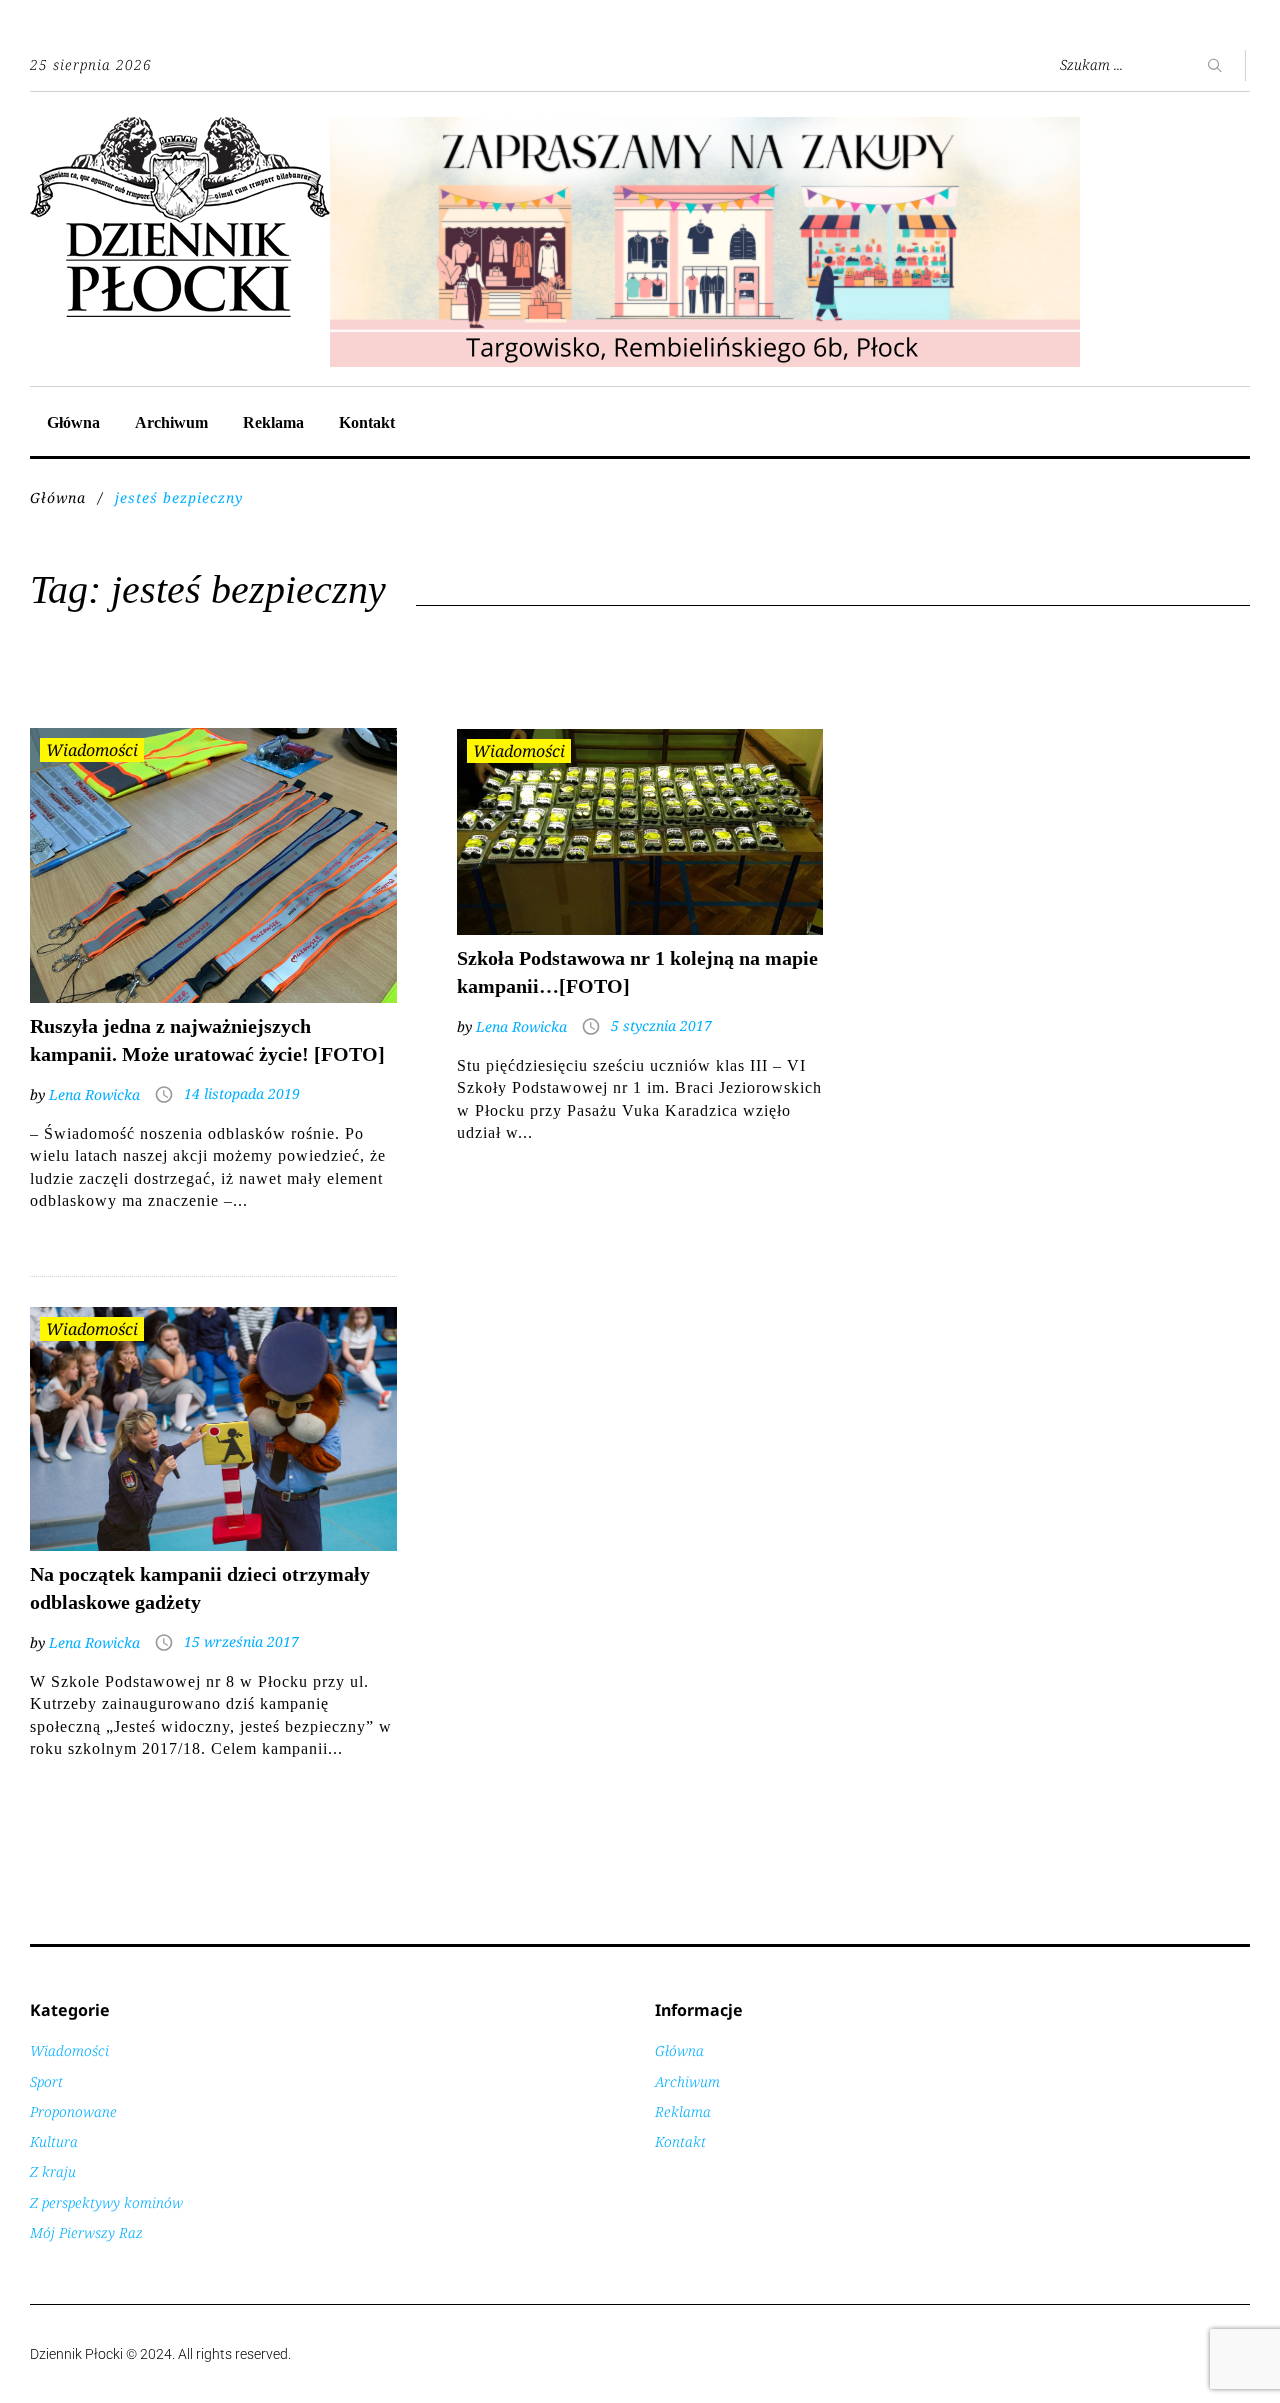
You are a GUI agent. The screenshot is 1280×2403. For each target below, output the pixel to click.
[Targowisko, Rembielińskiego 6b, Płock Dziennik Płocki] (705, 127)
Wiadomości (92, 750)
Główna (73, 422)
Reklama (273, 422)
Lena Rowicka (94, 1094)
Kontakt (367, 422)
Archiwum (171, 422)
